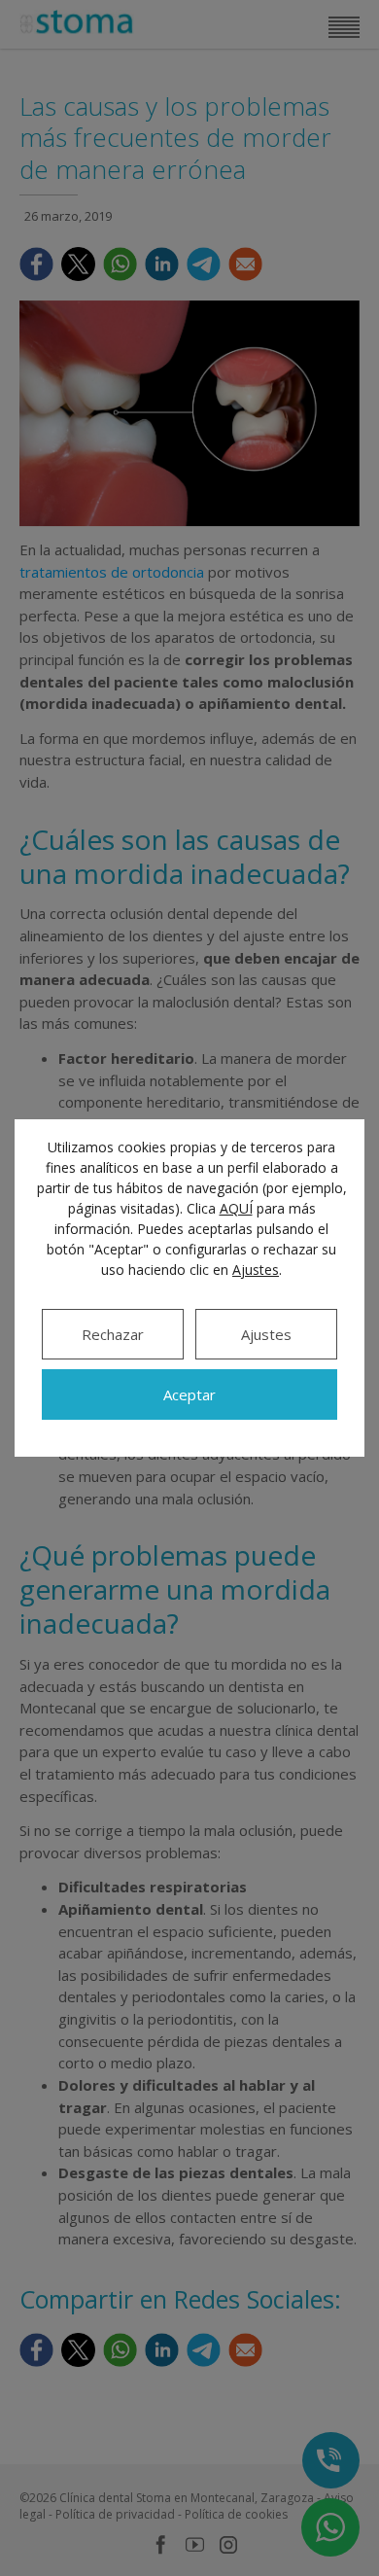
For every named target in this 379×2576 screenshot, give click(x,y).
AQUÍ (236, 1208)
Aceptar (189, 1394)
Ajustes (256, 1270)
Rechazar (113, 1334)
